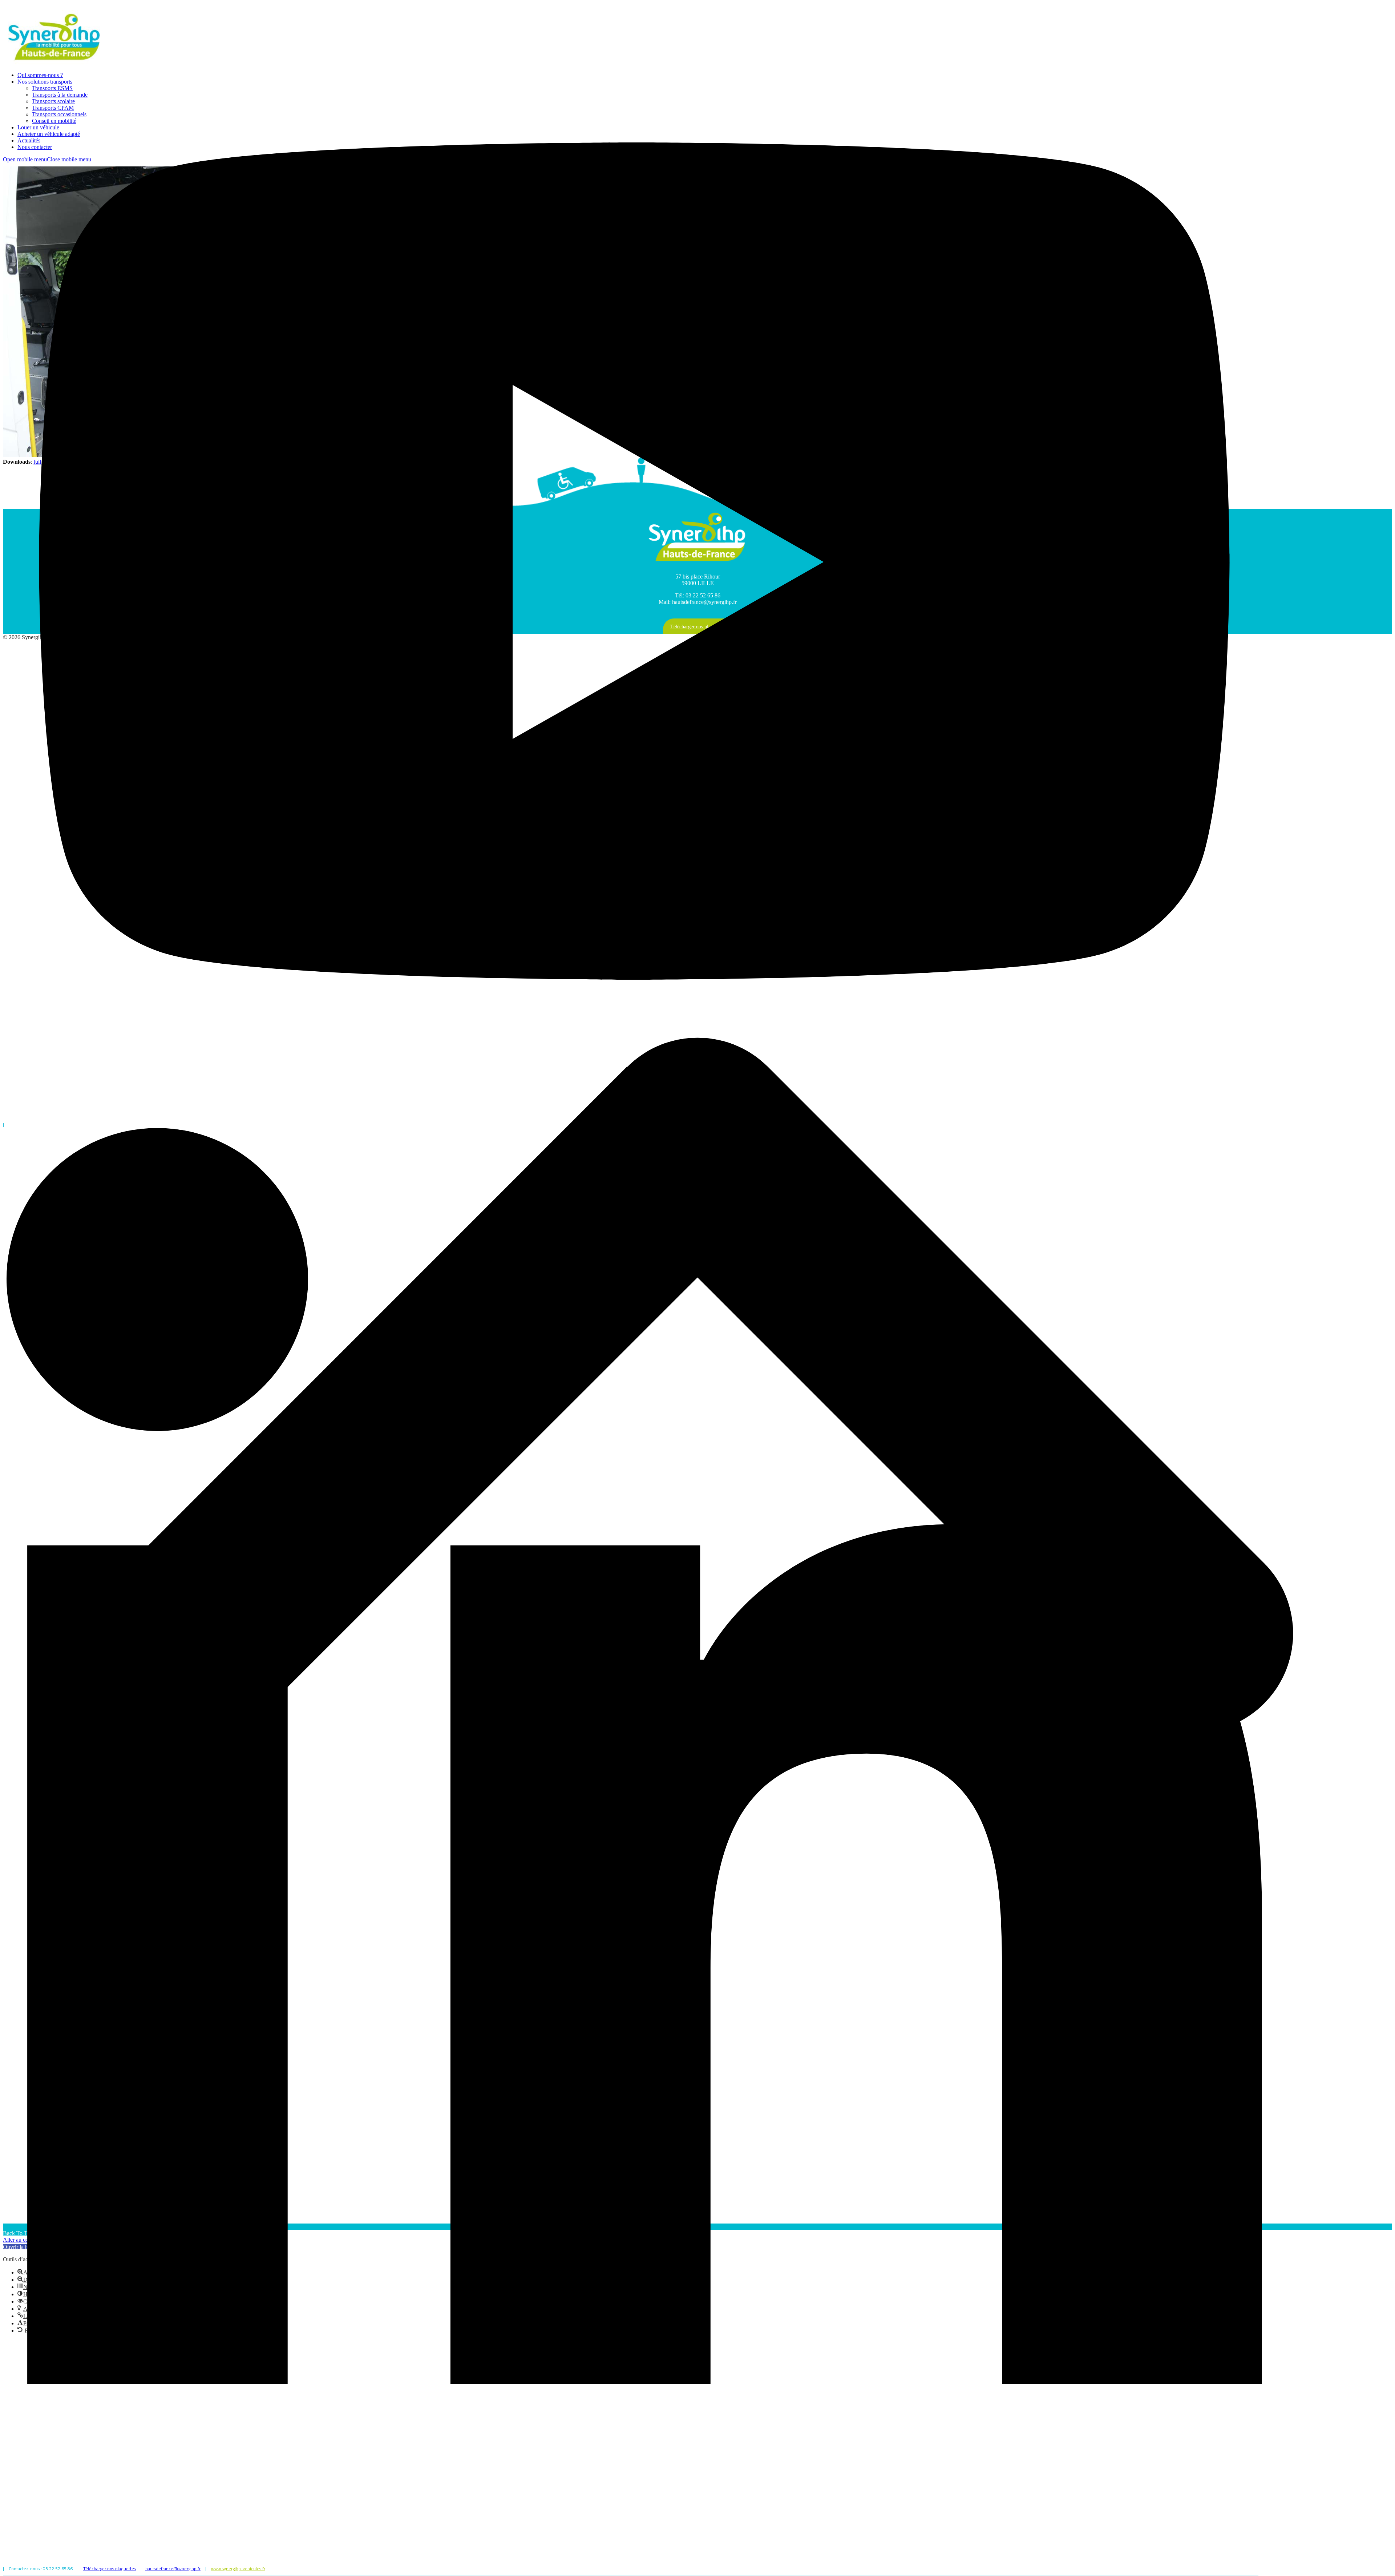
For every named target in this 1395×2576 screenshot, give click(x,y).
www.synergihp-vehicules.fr (238, 2569)
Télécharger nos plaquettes (110, 2569)
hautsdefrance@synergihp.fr (173, 2569)
